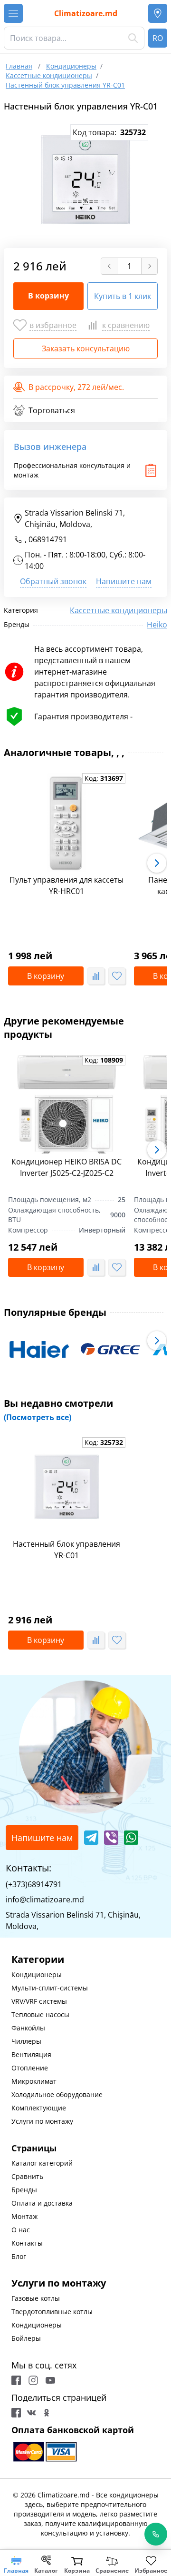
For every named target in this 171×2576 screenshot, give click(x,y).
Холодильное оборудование (57, 2094)
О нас (21, 2230)
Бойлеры (26, 2338)
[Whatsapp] (131, 1838)
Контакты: (28, 1868)
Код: (104, 778)
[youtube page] (50, 2380)
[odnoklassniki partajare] (47, 2413)
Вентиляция (31, 2054)
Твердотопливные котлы (52, 2312)
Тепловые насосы (40, 2014)
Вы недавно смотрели (58, 1410)
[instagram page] (33, 2380)
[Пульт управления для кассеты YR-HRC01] (67, 823)
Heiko (157, 625)
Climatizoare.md (86, 13)
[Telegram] (91, 1838)
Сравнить (27, 2176)
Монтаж (24, 2216)
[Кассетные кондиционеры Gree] (111, 1349)
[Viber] (111, 1838)
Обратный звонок (53, 581)
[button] (157, 863)
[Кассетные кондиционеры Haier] (39, 1349)
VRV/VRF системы (39, 2001)
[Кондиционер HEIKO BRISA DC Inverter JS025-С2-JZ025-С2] (67, 1104)
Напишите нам (124, 581)
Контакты (27, 2243)
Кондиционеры (37, 1974)
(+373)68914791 (34, 1884)
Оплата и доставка (42, 2203)
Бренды (24, 2190)
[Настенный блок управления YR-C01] (67, 1487)
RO (158, 38)
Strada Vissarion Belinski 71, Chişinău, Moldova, (75, 518)
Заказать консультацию (86, 348)
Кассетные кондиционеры (119, 610)
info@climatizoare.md (45, 1900)
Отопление (30, 2068)
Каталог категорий (42, 2163)
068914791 (48, 539)
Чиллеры (26, 2041)
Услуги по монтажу (42, 2121)
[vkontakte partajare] (31, 2413)
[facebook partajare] (16, 2413)
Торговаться (52, 410)
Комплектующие (39, 2108)
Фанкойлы (28, 2028)
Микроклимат (34, 2081)
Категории (38, 1959)
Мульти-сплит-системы (50, 1988)
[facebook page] (16, 2380)
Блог (19, 2256)
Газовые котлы (36, 2298)
